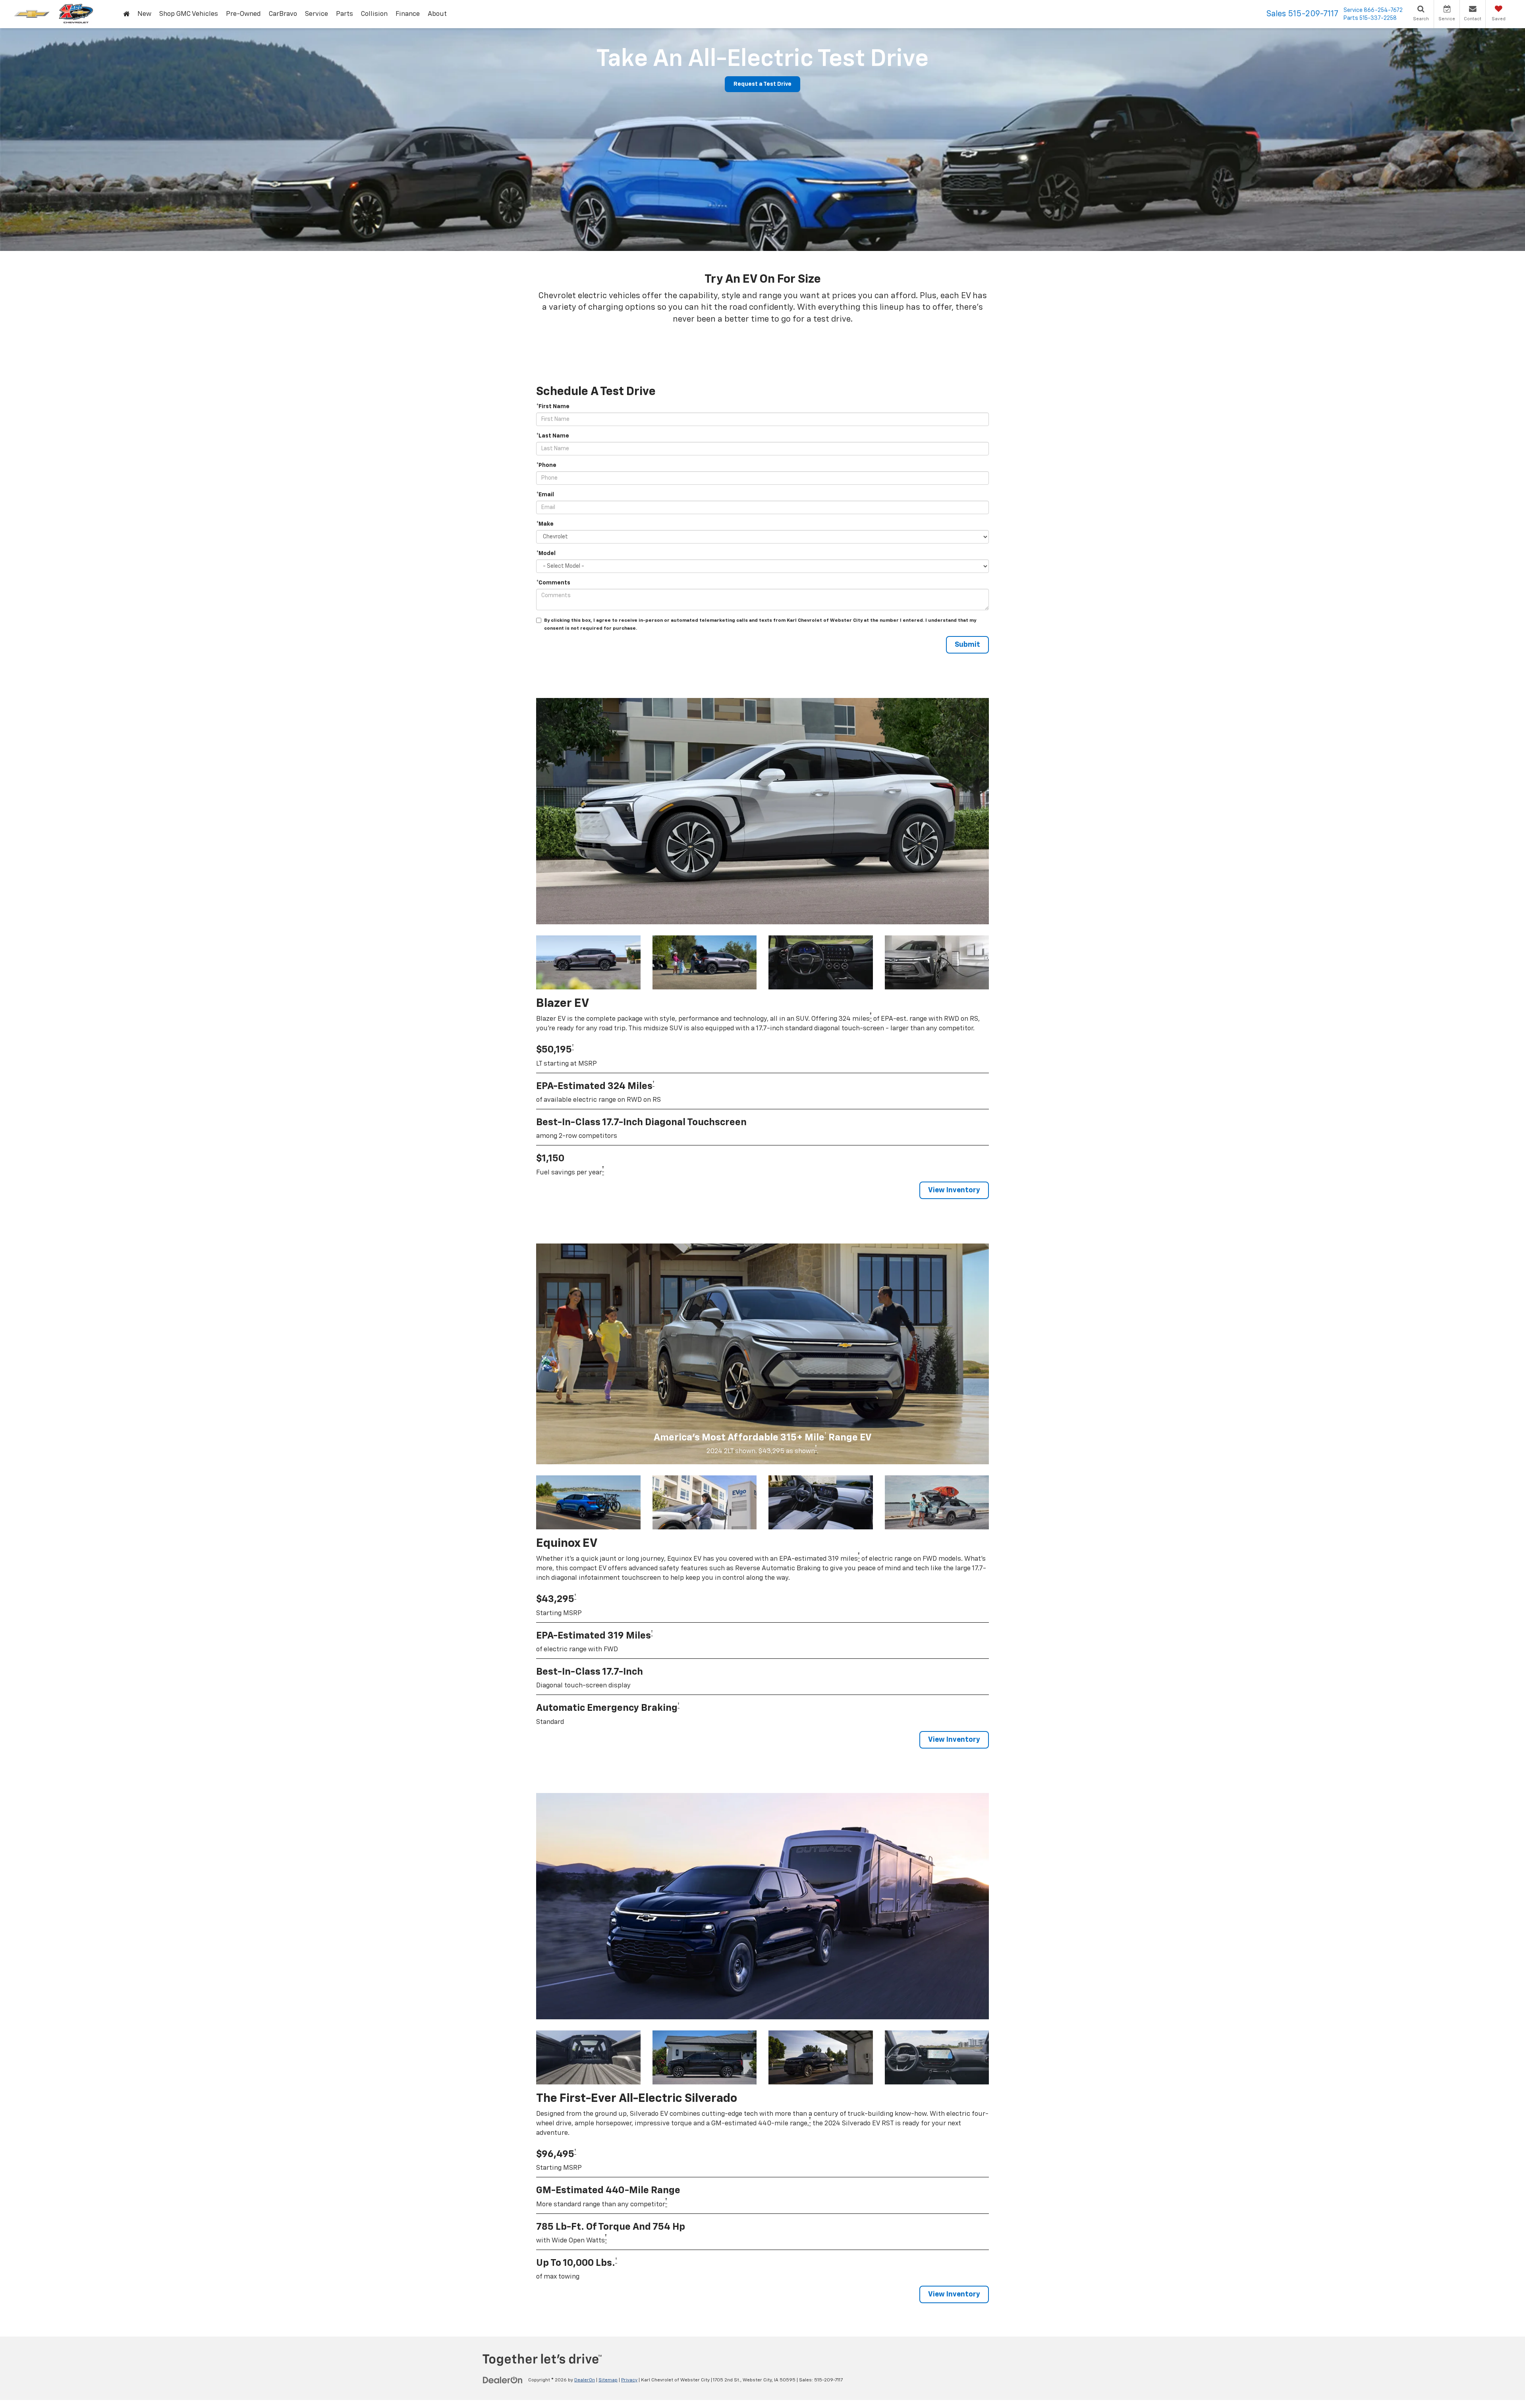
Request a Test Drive (762, 84)
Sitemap (608, 2380)
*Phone (546, 465)
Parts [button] (345, 14)
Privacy (629, 2380)
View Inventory (954, 1190)
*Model (546, 553)
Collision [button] (374, 14)
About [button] (437, 14)
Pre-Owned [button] (243, 14)
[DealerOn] (503, 2380)
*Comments (553, 583)
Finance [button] (408, 14)
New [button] (144, 14)
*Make (545, 524)
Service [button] (317, 14)
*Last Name (553, 436)
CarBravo (283, 14)
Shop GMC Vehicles (189, 14)
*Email (545, 495)
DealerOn (585, 2380)
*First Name (553, 407)
